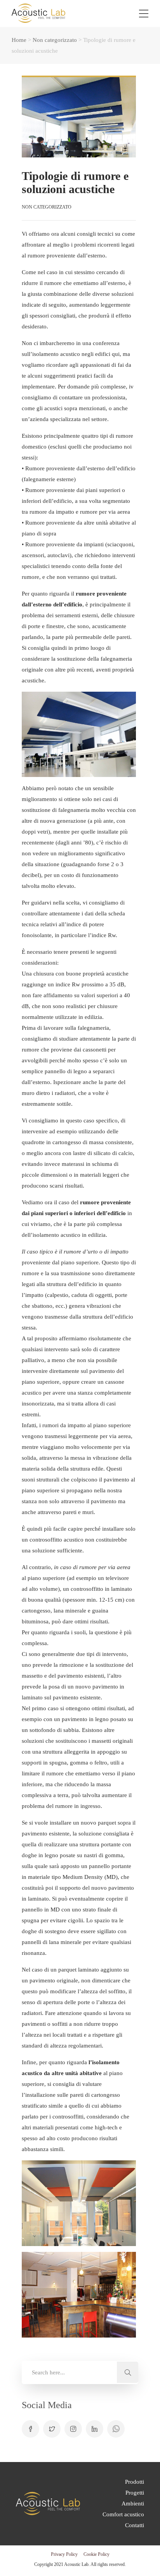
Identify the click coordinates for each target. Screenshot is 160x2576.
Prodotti (135, 2482)
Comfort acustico (123, 2514)
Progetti (135, 2493)
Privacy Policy (64, 2554)
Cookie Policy (97, 2554)
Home (19, 40)
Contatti (135, 2525)
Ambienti (133, 2503)
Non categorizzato (55, 40)
